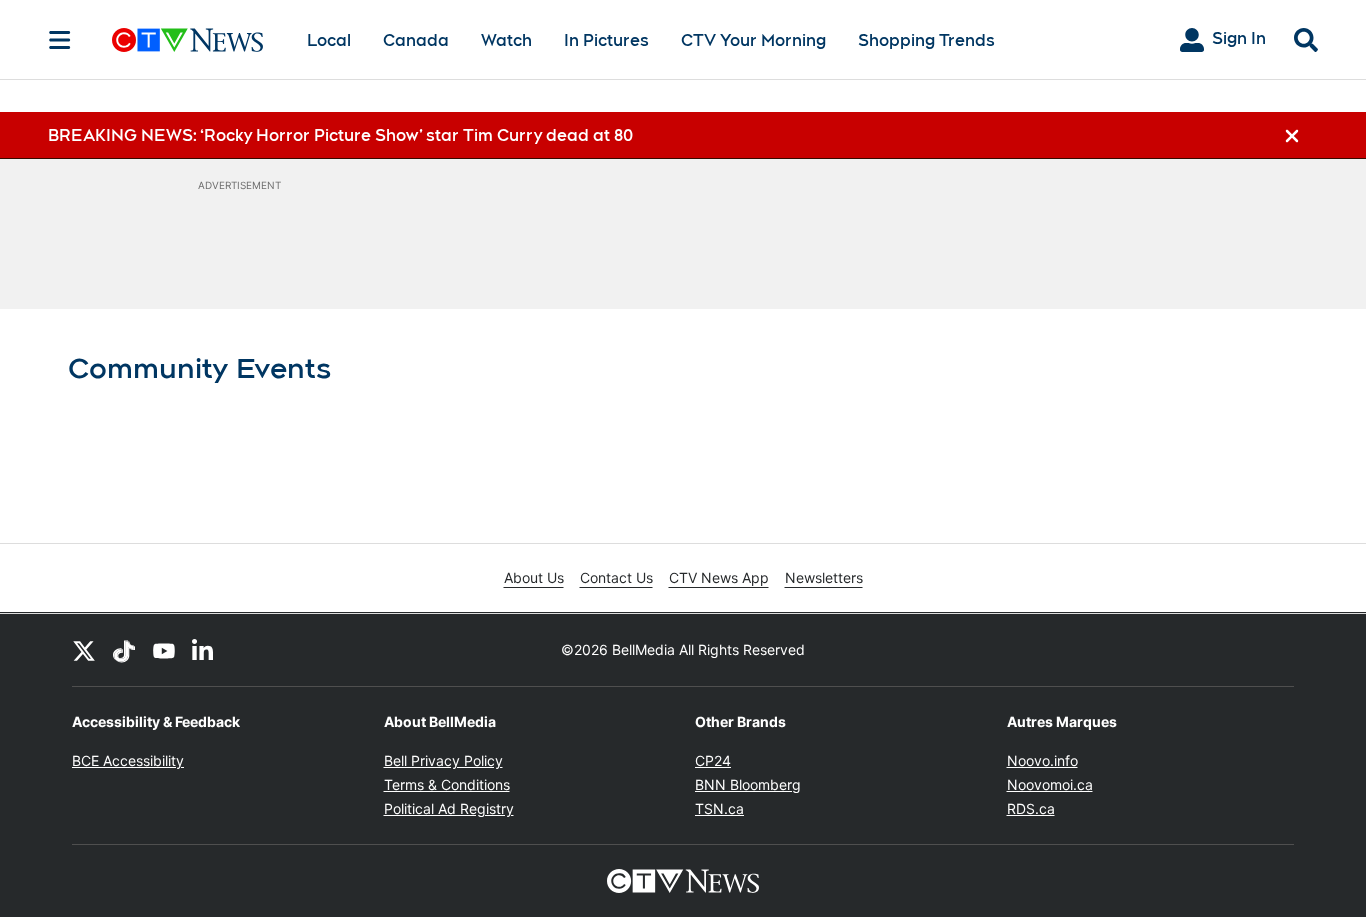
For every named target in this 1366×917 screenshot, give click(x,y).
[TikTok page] (124, 650)
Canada (416, 40)
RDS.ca (1031, 808)
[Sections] (60, 40)
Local (329, 40)
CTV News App (719, 577)
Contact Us (616, 577)
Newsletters (824, 577)
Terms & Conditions (447, 784)
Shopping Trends (926, 40)
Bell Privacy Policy (443, 760)
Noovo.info (1042, 760)
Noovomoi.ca (1050, 784)
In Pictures (606, 40)
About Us (534, 577)
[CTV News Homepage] (187, 40)
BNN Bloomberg (748, 784)
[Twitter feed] (84, 650)
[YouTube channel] (164, 650)
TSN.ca (719, 808)
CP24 (713, 760)
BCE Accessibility (128, 760)
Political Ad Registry (449, 808)
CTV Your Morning (753, 40)
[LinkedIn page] (204, 650)
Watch (506, 40)
